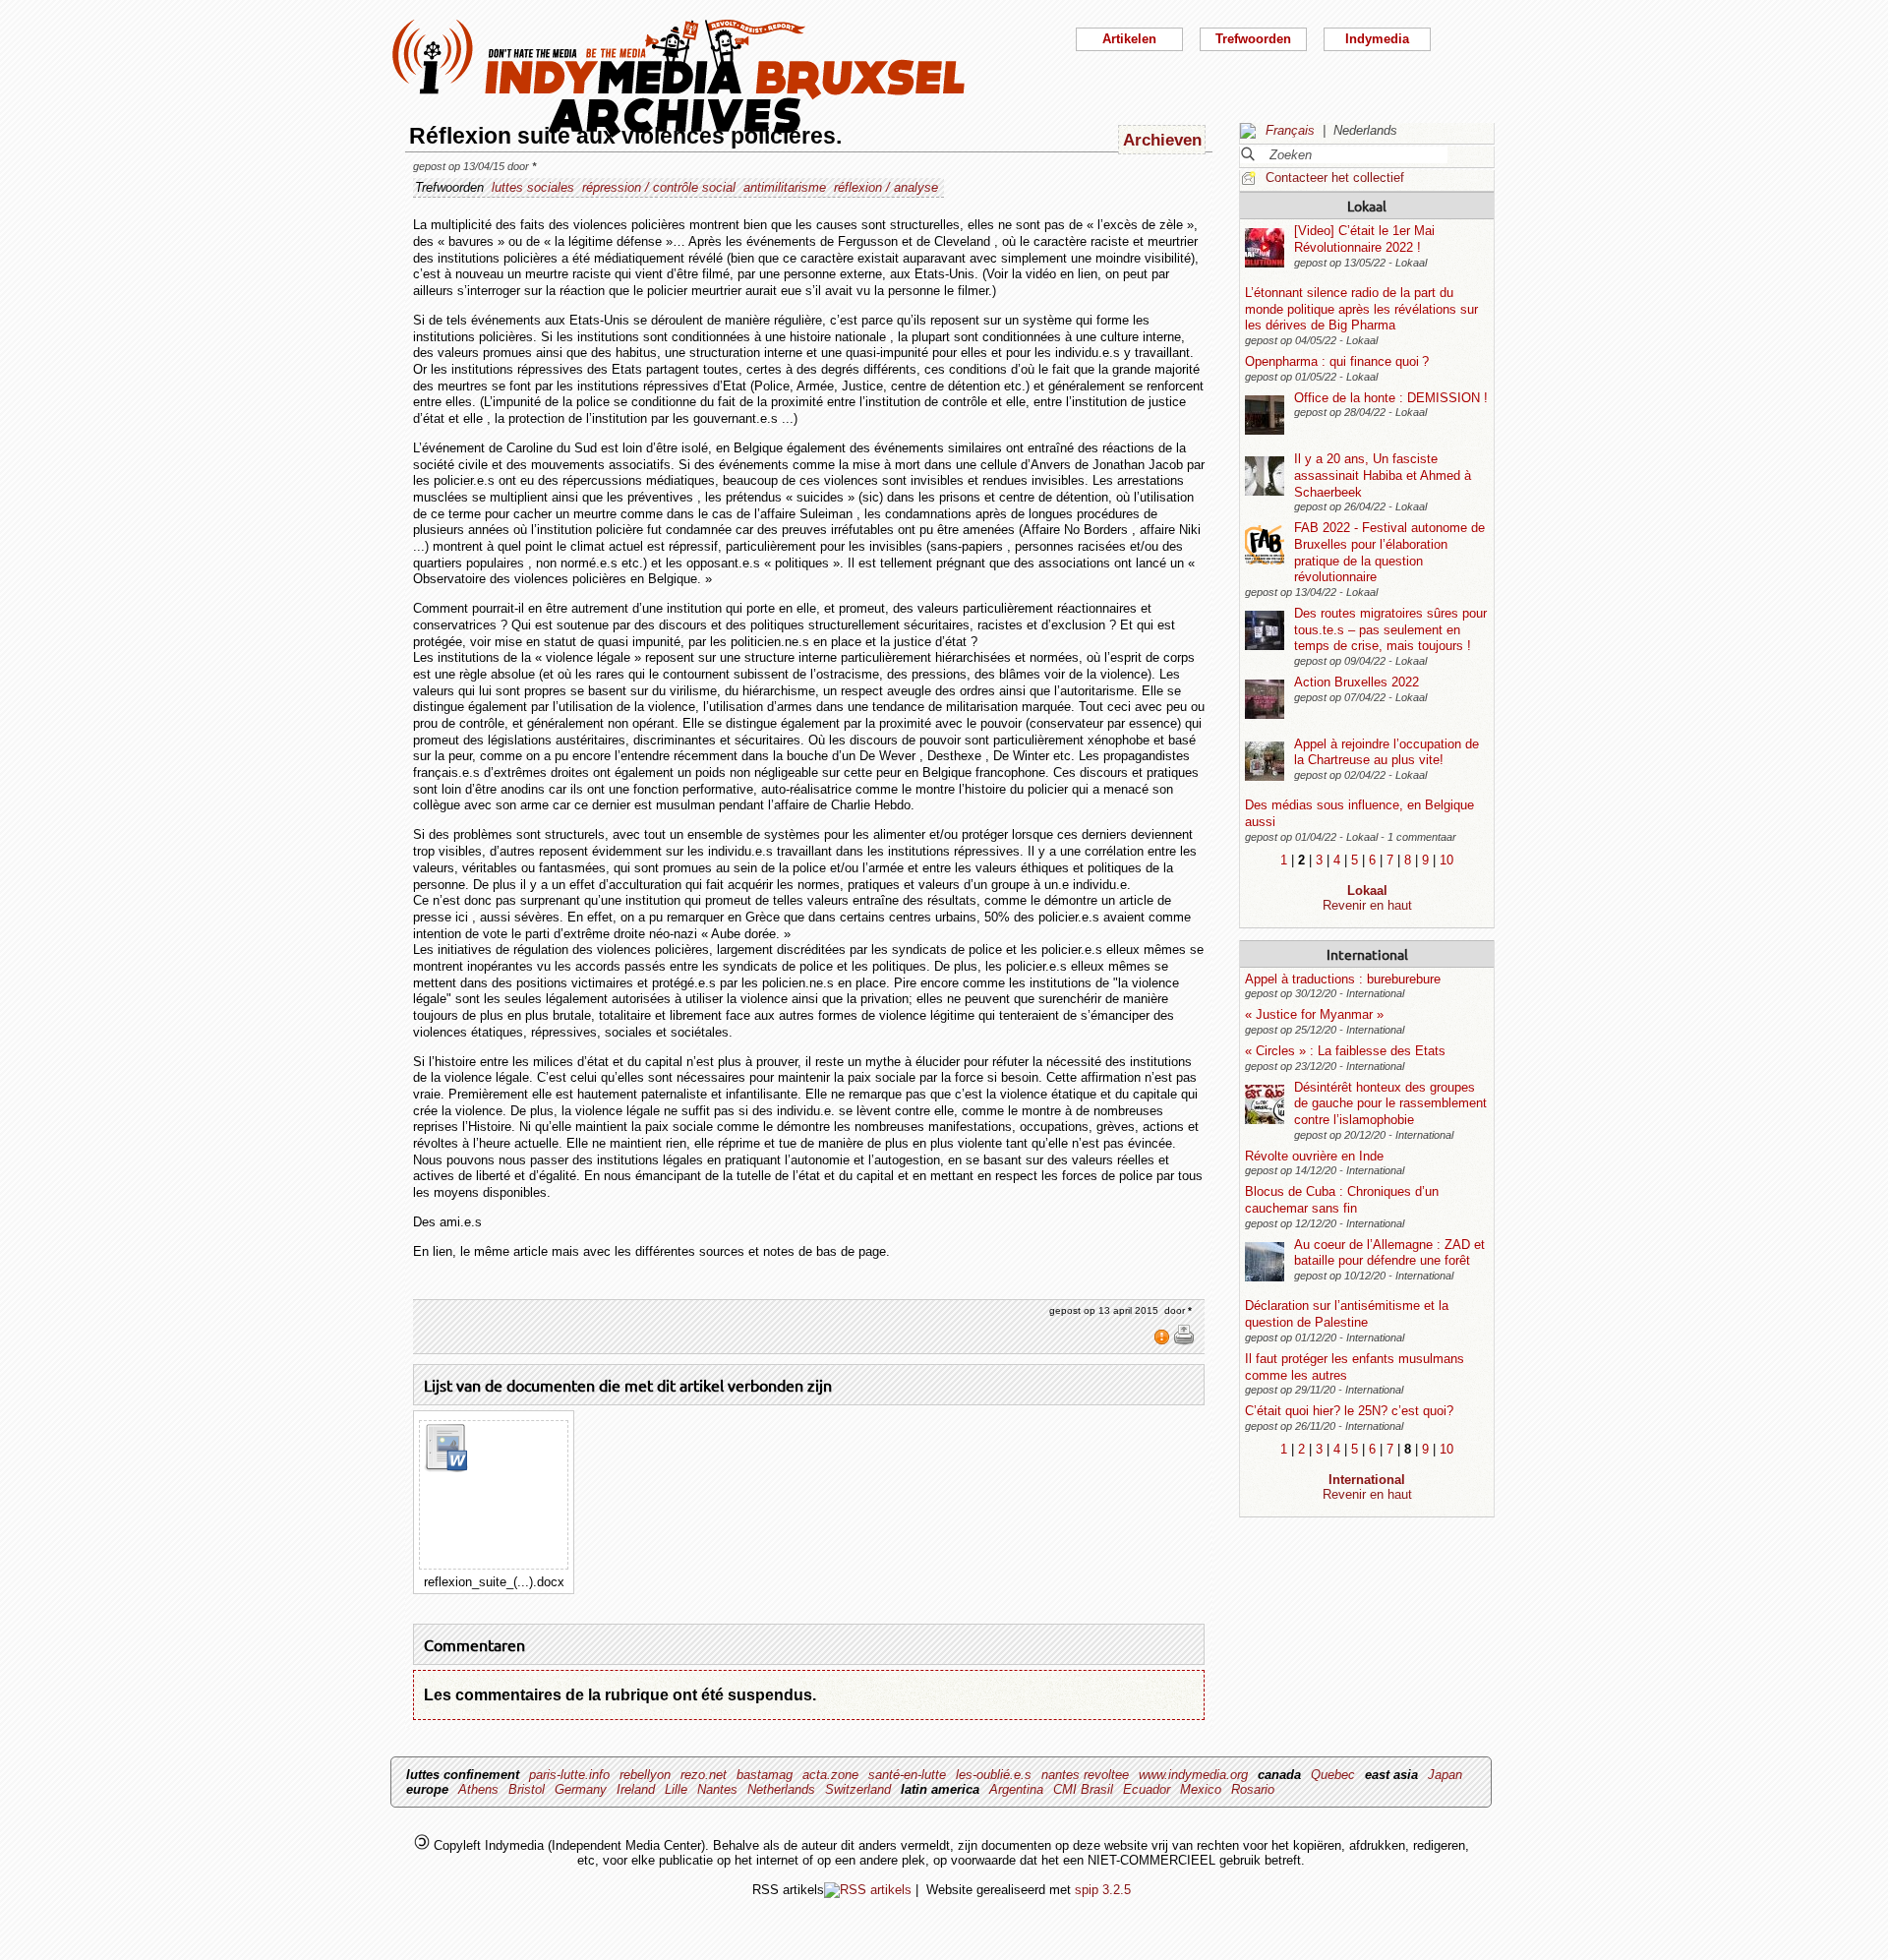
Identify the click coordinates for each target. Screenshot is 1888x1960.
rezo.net (704, 1775)
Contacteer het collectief (1335, 178)
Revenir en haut (1367, 905)
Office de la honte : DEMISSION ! (1391, 398)
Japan (1445, 1775)
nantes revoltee (1085, 1775)
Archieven (1162, 140)
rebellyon (645, 1775)
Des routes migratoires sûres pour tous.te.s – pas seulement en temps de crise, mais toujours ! (1390, 629)
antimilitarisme (785, 187)
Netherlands (781, 1789)
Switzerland (858, 1789)
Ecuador (1147, 1789)
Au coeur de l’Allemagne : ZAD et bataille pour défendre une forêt (1389, 1253)
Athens (478, 1789)
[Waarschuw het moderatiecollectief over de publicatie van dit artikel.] (1164, 1341)
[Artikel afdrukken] (1184, 1341)
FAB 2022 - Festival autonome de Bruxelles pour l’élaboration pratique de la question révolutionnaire (1389, 552)
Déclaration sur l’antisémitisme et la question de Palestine (1347, 1314)
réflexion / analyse (886, 187)
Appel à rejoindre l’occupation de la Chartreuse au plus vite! (1386, 752)
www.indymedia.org (1193, 1775)
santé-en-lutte (907, 1775)
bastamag (765, 1775)
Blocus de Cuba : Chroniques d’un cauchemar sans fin (1342, 1200)
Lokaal (1367, 206)
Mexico (1201, 1789)
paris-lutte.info (569, 1775)
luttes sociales (533, 187)
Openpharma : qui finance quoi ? (1337, 361)
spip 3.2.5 (1103, 1890)
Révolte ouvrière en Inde (1314, 1156)
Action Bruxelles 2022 (1357, 682)
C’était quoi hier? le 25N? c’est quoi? (1349, 1411)
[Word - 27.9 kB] (445, 1468)
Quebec (1333, 1775)
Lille (676, 1789)
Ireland (636, 1789)
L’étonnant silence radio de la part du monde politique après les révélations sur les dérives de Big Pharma (1361, 309)
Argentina (1016, 1789)
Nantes (717, 1789)
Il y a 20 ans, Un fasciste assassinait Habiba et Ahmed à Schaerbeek (1383, 475)
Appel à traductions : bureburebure (1343, 979)
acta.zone (830, 1775)
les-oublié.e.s (994, 1775)
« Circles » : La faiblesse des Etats (1345, 1051)
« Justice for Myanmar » (1314, 1014)
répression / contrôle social (659, 187)
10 (1446, 860)
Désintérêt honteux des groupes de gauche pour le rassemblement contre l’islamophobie (1390, 1103)
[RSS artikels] (868, 1890)
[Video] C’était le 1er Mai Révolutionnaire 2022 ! (1364, 239)
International (1367, 954)
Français (1290, 130)
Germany (581, 1789)
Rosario (1253, 1789)
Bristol (527, 1789)
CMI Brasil (1083, 1789)
